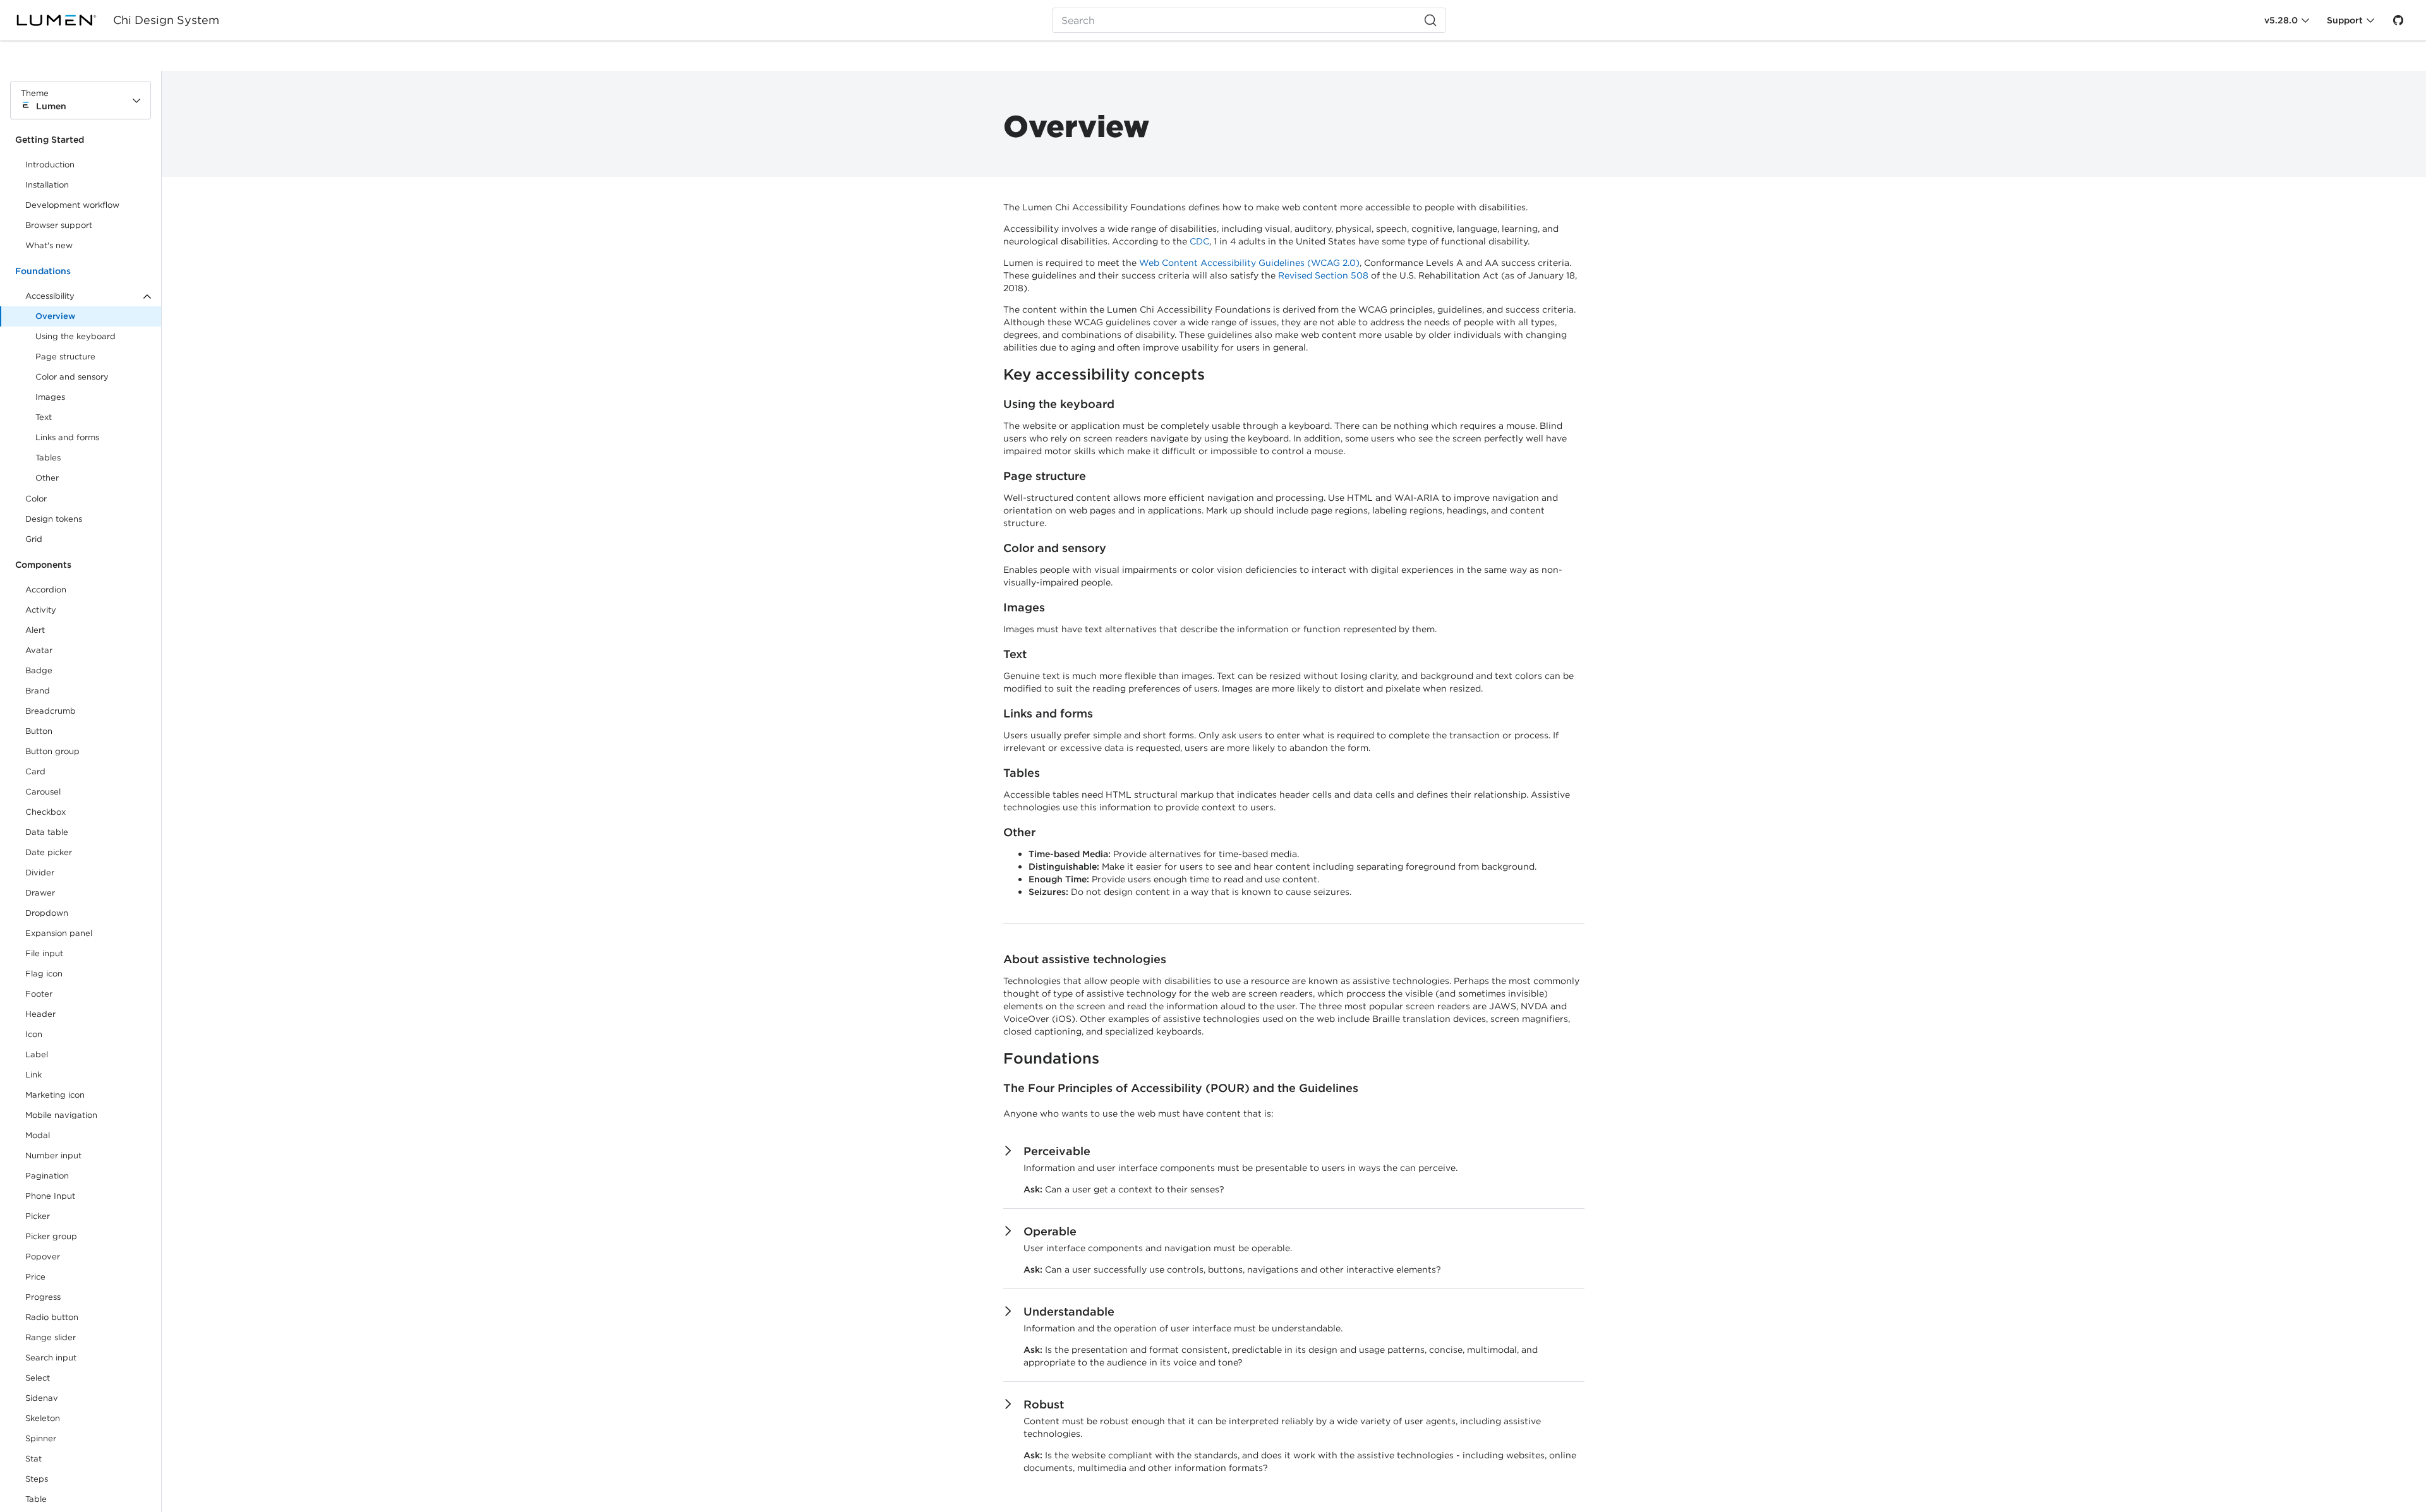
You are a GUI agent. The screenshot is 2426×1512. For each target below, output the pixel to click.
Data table (47, 832)
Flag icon (44, 974)
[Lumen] (64, 20)
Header (40, 1014)
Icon (34, 1034)
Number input (53, 1155)
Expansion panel (59, 933)
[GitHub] (2398, 20)
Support (2345, 20)
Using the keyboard (75, 336)
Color (36, 499)
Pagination (47, 1176)
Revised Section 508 (1323, 275)
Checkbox (45, 812)
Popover (43, 1257)
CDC (1199, 241)
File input (44, 953)
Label (37, 1054)
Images (50, 397)
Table (36, 1499)
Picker (38, 1216)
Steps (37, 1479)
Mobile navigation (61, 1115)
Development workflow (72, 205)
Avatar (39, 650)
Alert (35, 630)
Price (35, 1277)
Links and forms (67, 437)
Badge (39, 670)
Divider (40, 873)
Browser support (59, 225)
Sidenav (42, 1398)
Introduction (50, 165)
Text (44, 417)
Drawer (40, 893)
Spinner (41, 1438)
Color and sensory (72, 377)
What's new (49, 245)
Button (48, 734)
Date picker (49, 852)
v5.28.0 (2281, 20)
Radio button (52, 1317)
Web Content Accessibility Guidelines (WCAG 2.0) (1249, 263)
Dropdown (47, 913)
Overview (55, 316)
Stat (33, 1459)
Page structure (65, 357)
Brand (38, 691)
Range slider (51, 1337)
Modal (38, 1135)
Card (35, 771)
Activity (41, 610)
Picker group (51, 1236)
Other (47, 478)
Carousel (43, 792)
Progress (43, 1297)
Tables (48, 458)
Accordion (46, 590)
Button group (52, 751)
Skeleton (43, 1418)
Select (38, 1378)
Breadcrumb (51, 711)
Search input (51, 1358)
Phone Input (50, 1196)
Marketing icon (55, 1095)
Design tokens (54, 519)
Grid (34, 539)
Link (48, 1077)
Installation (47, 185)
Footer (39, 994)
